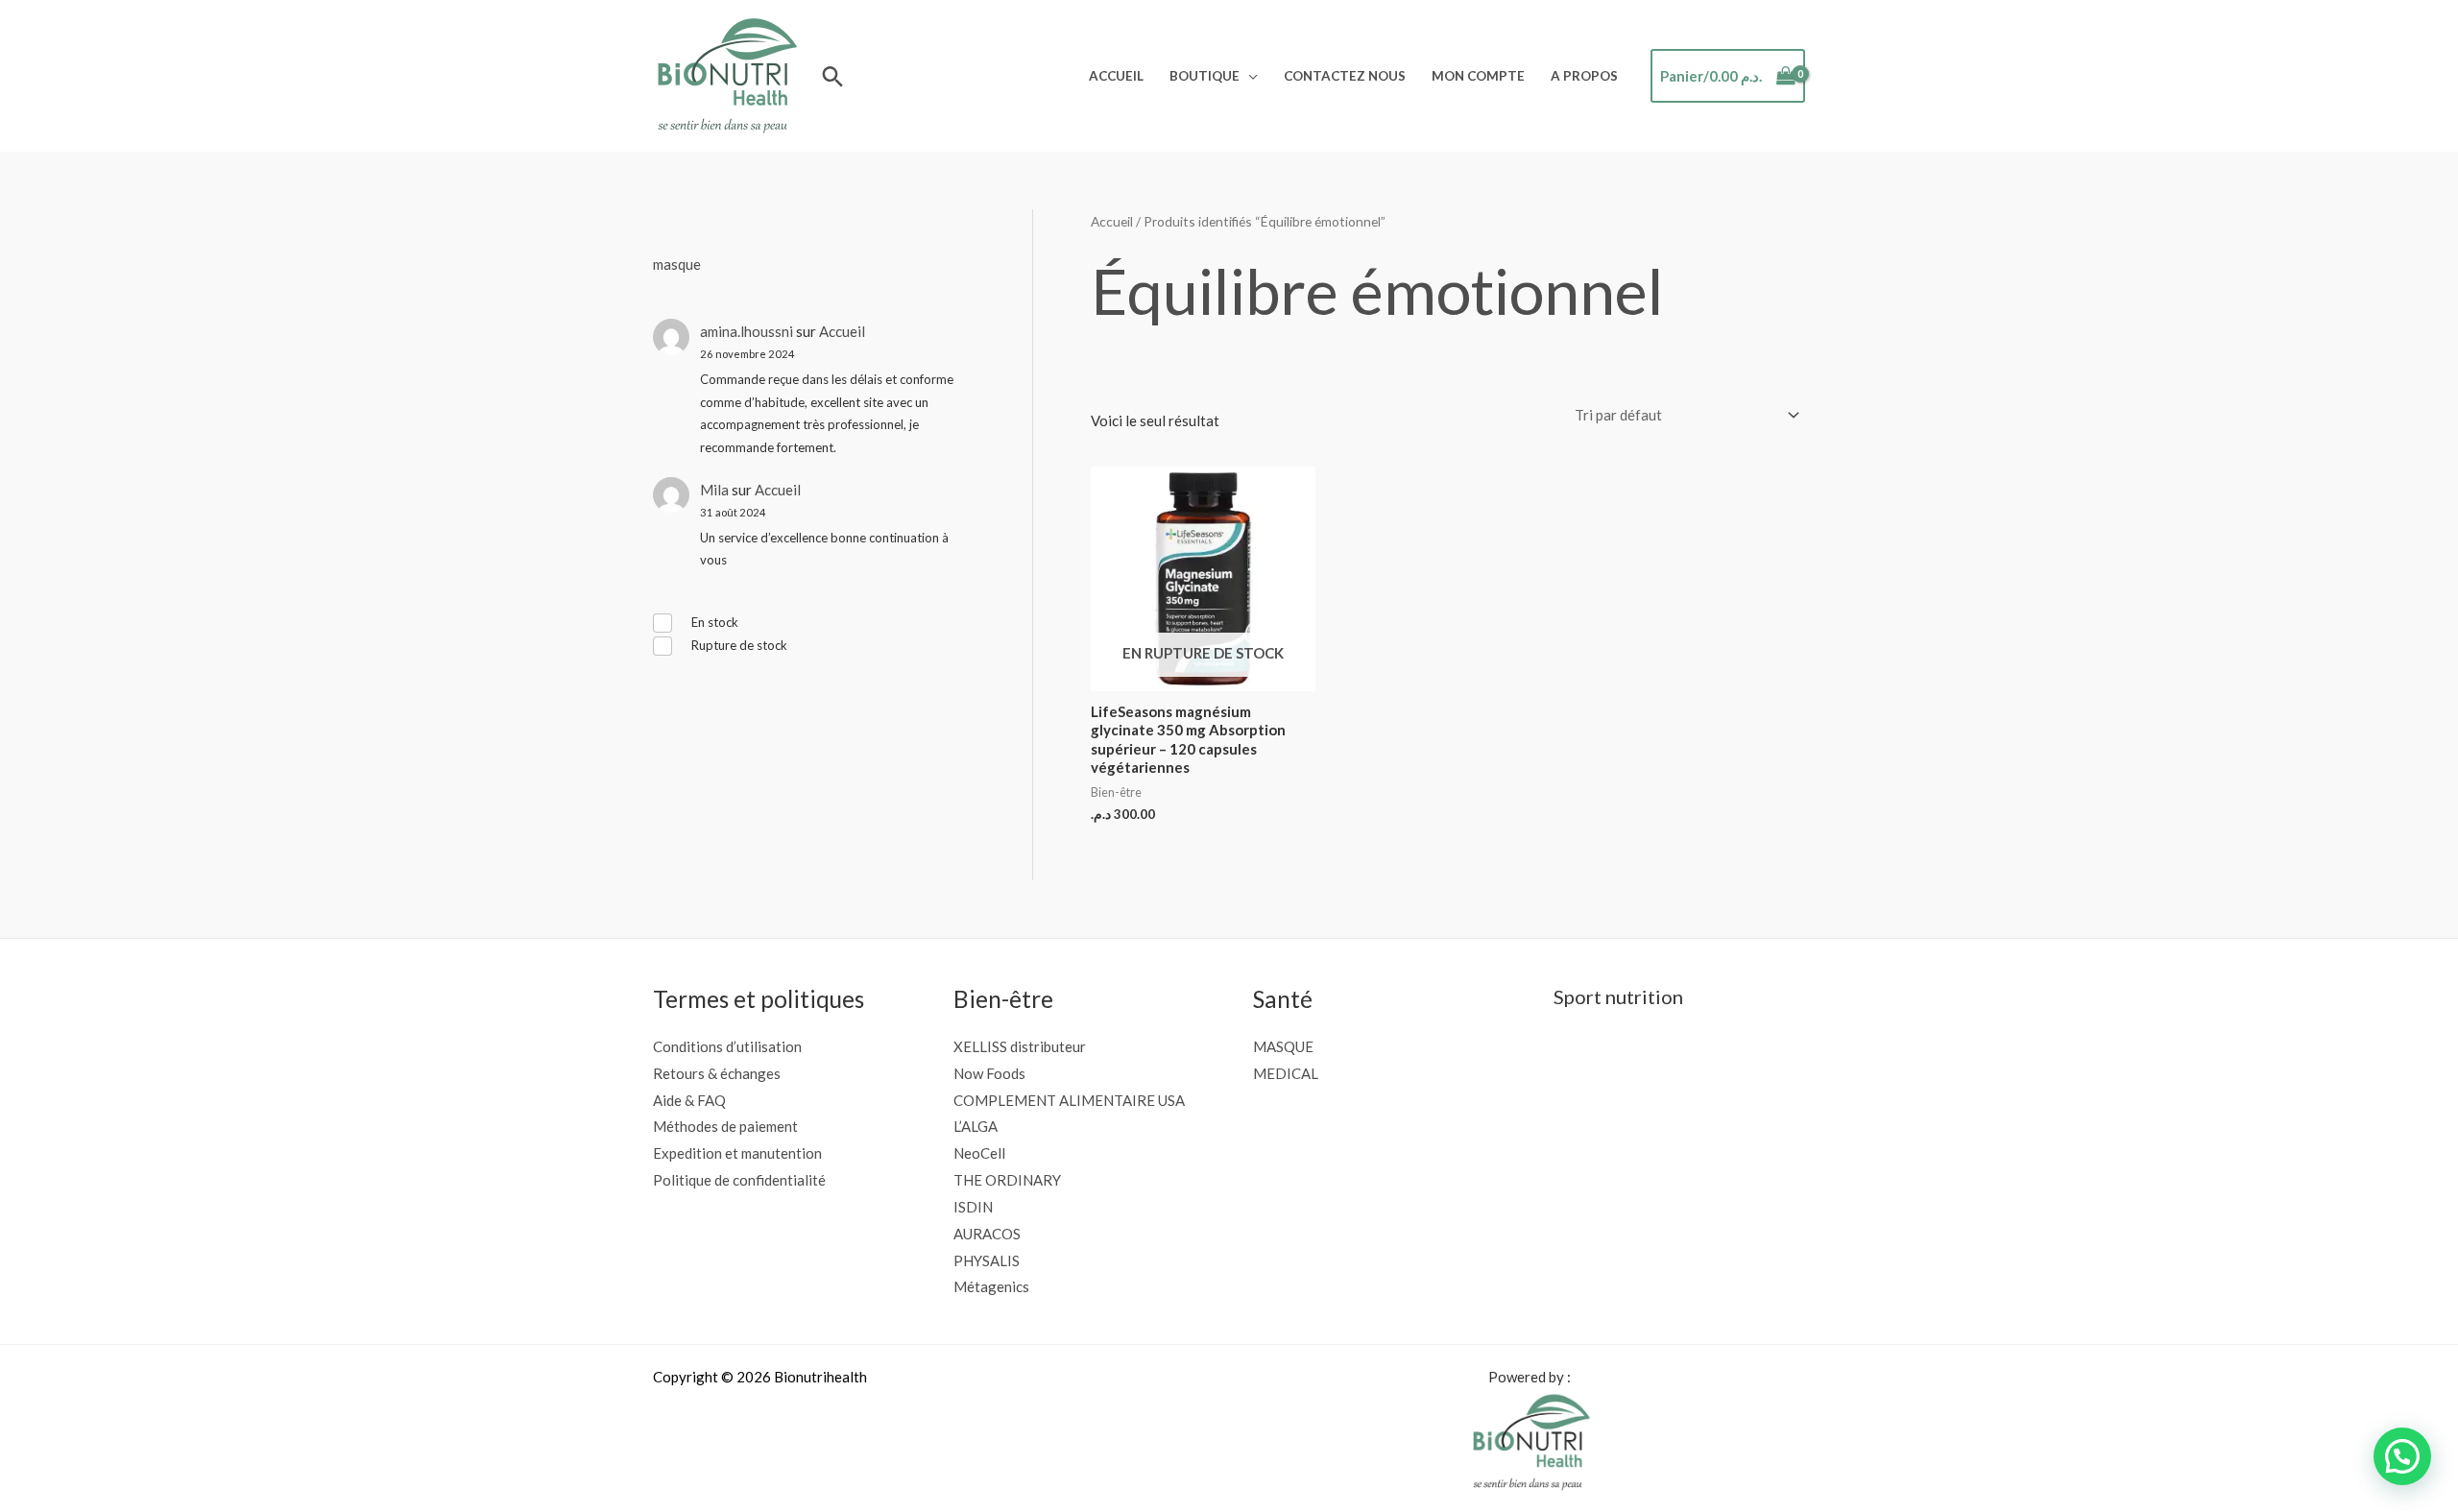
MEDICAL (1286, 1073)
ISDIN (973, 1207)
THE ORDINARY (1007, 1180)
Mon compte (1478, 76)
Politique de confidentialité (739, 1180)
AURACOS (987, 1234)
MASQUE (1283, 1046)
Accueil (1116, 76)
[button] (833, 76)
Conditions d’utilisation (727, 1046)
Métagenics (991, 1286)
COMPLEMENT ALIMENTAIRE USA (1069, 1100)
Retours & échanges (717, 1073)
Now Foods (989, 1073)
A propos (1584, 76)
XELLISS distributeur (1020, 1046)
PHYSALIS (987, 1260)
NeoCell (979, 1153)
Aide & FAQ (689, 1100)
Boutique (1205, 76)
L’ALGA (976, 1126)
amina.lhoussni (747, 331)
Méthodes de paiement (725, 1126)
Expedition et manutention (737, 1153)
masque (677, 264)
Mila (714, 490)
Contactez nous (1345, 76)
